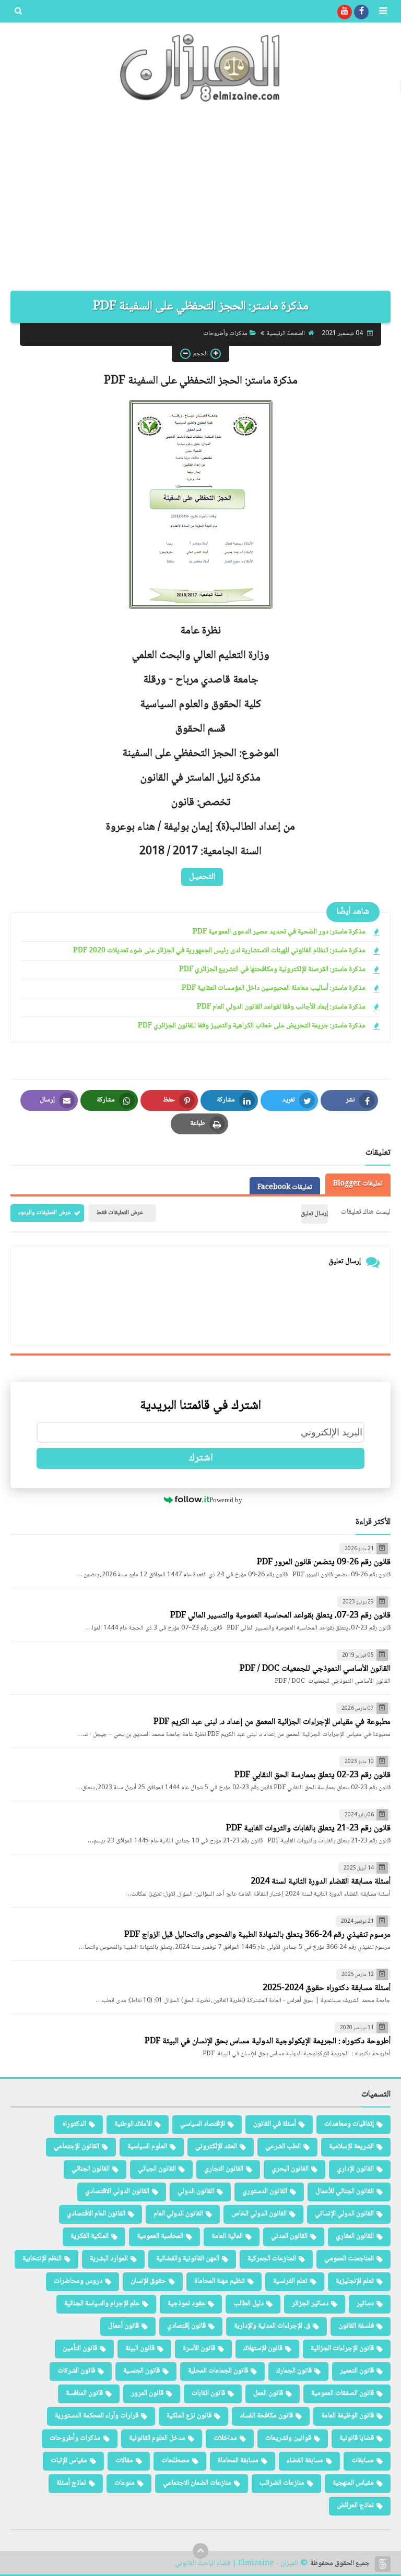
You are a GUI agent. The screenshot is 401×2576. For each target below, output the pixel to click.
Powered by (226, 1500)
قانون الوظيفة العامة (347, 2416)
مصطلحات (175, 2461)
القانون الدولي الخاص (259, 2214)
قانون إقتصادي (186, 2326)
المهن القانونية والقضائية (188, 2259)
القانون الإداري (355, 2169)
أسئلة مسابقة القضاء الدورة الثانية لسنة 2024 (321, 1882)
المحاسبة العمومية (160, 2236)
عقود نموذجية (186, 2304)
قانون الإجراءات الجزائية (342, 2349)
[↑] (200, 2551)
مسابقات (363, 2461)
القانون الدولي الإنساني (344, 2214)
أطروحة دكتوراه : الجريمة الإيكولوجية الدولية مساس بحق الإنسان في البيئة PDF (268, 2041)
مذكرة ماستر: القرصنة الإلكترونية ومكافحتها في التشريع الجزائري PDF (272, 970)
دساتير (365, 2304)
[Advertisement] (200, 202)
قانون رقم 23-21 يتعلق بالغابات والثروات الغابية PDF (308, 1829)
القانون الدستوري (265, 2191)
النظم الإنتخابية (42, 2259)
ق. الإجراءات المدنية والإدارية (272, 2326)
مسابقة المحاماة (238, 2461)
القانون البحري (290, 2169)
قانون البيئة (140, 2349)
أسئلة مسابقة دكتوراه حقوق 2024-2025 (327, 1988)
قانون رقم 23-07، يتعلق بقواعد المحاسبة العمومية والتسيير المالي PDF (280, 1616)
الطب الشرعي (283, 2147)
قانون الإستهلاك (263, 2349)
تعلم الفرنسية (290, 2281)
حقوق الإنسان (148, 2281)
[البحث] (18, 12)
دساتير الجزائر (310, 2304)
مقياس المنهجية (353, 2483)
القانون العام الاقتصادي (96, 2214)
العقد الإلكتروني (216, 2147)
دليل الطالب (249, 2304)
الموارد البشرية (109, 2259)
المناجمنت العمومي (349, 2259)
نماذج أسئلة (71, 2483)
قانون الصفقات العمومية (343, 2393)
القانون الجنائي (91, 2169)
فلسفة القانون (356, 2326)
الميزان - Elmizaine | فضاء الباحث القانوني (237, 2564)
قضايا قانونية (357, 2438)
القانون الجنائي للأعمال (345, 2191)
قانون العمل (268, 2393)
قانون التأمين (80, 2349)
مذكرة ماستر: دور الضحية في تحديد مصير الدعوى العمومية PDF (279, 932)
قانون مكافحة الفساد (266, 2416)
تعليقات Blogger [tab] (358, 1184)
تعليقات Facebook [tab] (285, 1188)
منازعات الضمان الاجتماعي (197, 2483)
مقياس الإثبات (69, 2461)
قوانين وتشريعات (288, 2438)
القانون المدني (289, 2236)
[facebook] (361, 12)
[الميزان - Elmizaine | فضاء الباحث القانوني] (200, 68)
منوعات (125, 2483)
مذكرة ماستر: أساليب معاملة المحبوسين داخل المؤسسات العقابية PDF (274, 989)
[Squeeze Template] (383, 2564)
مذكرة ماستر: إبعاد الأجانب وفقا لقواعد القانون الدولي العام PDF (281, 1007)
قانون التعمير (357, 2371)
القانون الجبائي (157, 2169)
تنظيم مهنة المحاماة (220, 2281)
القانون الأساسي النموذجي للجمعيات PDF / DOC (315, 1669)
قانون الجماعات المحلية (218, 2371)
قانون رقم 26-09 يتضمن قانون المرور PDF (324, 1562)
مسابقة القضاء (305, 2461)
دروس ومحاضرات (78, 2281)
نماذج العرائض (355, 2506)
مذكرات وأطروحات (225, 334)
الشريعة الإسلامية (351, 2147)
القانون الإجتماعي (76, 2147)
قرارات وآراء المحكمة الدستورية (97, 2416)
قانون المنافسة (84, 2393)
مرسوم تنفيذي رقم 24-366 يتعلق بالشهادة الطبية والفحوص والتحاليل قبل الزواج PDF (257, 1935)
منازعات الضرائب (282, 2483)
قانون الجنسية (141, 2371)
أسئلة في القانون (275, 2124)
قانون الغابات (208, 2393)
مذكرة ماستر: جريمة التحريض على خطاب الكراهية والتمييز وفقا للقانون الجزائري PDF (252, 1026)
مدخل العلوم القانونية (157, 2438)
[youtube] (345, 12)
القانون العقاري (355, 2236)
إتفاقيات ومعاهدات (349, 2124)
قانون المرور (147, 2393)
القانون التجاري (224, 2169)
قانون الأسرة (199, 2349)
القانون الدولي (196, 2191)
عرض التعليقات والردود (45, 1213)
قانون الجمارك (294, 2371)
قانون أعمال (123, 2326)
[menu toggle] (383, 12)
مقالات (124, 2461)
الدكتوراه (74, 2124)
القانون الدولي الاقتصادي (117, 2191)
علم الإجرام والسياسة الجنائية (102, 2304)
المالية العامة (227, 2236)
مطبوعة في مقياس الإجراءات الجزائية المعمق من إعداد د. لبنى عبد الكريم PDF (272, 1722)
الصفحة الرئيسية (286, 334)
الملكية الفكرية (90, 2236)
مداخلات (225, 2438)
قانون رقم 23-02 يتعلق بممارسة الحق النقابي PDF (312, 1775)
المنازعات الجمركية (272, 2259)
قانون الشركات (76, 2371)
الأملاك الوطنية (133, 2124)
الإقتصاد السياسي (203, 2124)
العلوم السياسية (147, 2147)
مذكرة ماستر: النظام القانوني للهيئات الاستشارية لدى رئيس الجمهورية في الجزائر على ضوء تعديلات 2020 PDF (219, 951)
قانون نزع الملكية (189, 2416)
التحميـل (202, 877)
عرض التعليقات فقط (120, 1213)
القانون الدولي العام (178, 2214)
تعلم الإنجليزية (355, 2281)
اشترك (201, 1458)
